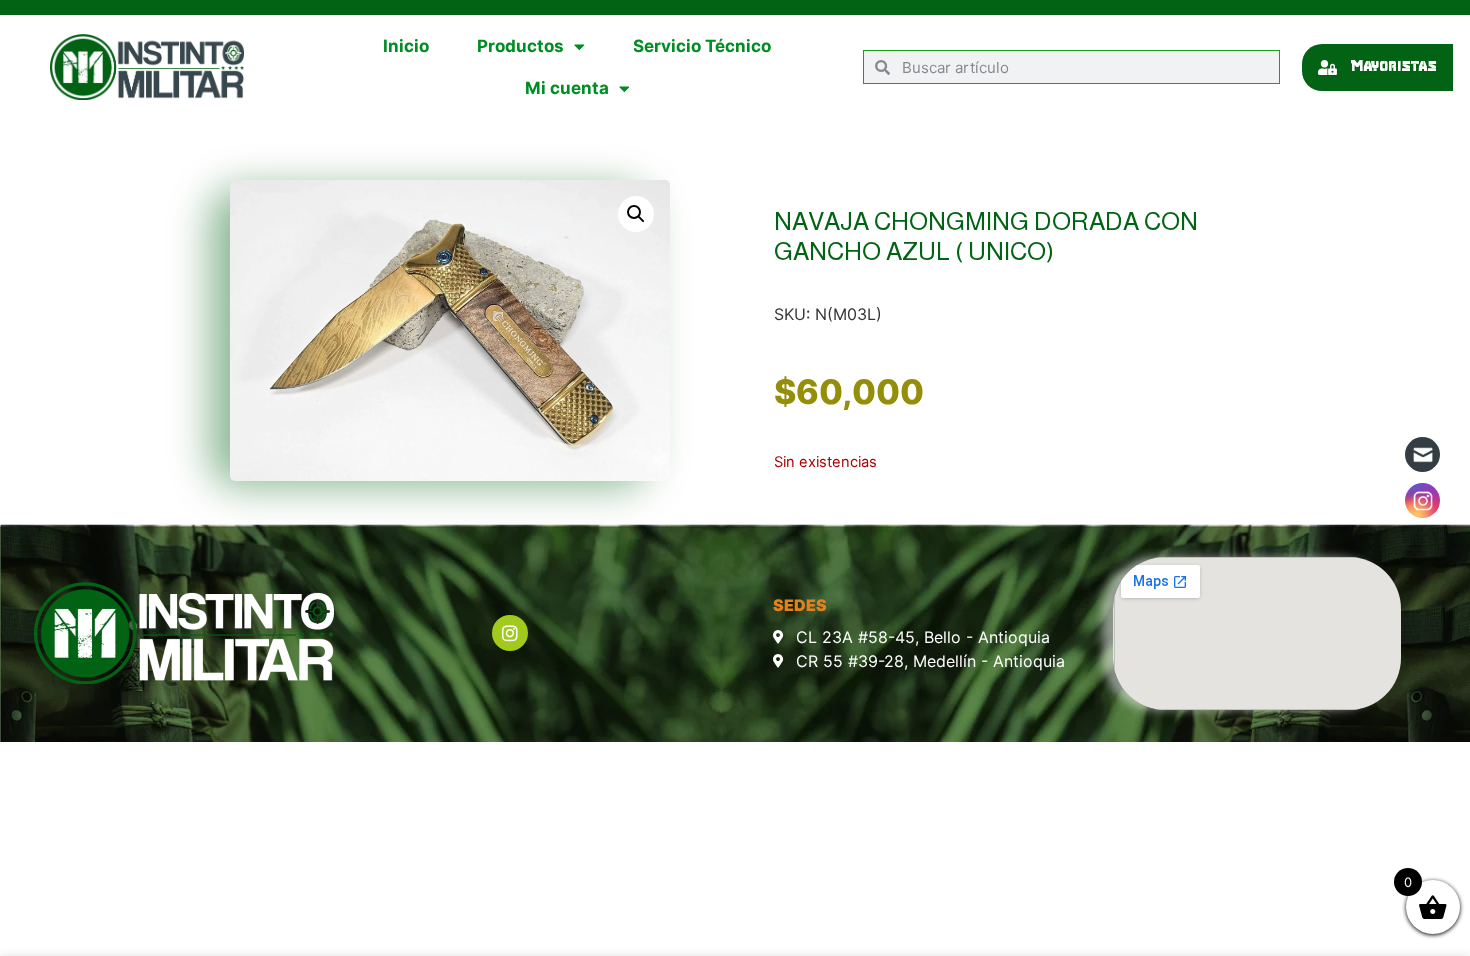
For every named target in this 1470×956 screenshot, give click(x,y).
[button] (636, 214)
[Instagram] (510, 633)
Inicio (406, 46)
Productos (520, 46)
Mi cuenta (567, 88)
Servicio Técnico (702, 46)
